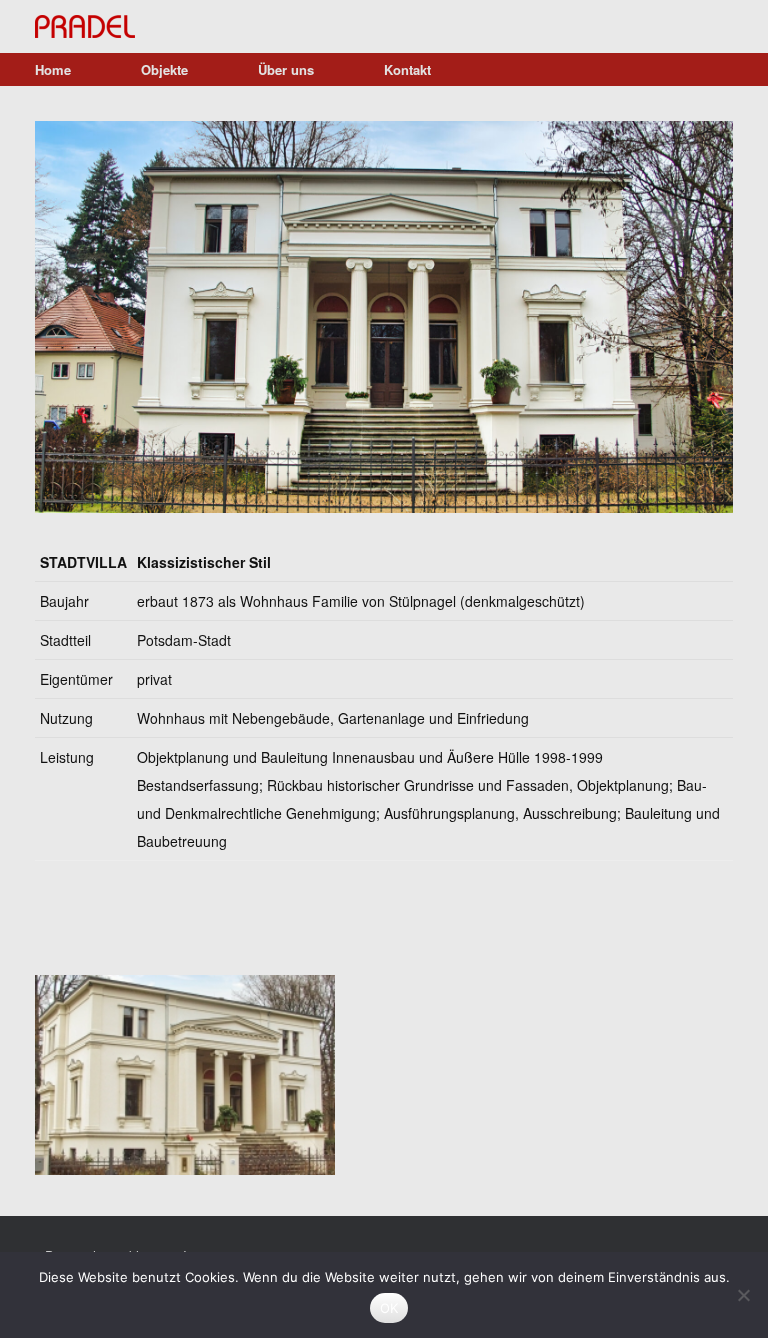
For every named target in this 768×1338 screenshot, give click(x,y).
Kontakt (407, 69)
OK (389, 1308)
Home (53, 69)
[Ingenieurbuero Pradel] (85, 26)
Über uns (286, 69)
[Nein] (743, 1295)
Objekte (164, 69)
